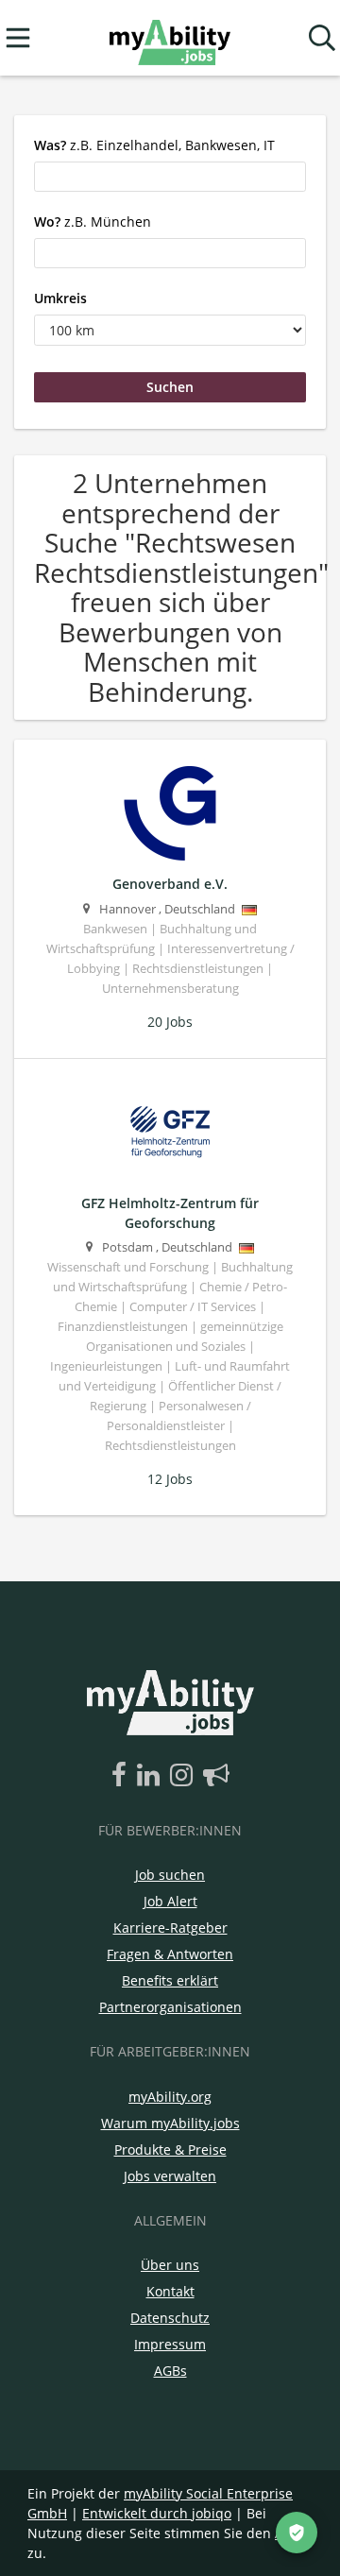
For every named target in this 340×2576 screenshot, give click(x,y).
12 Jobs (170, 1479)
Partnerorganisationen (170, 2007)
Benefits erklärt (170, 1980)
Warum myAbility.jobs (170, 2123)
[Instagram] (185, 1776)
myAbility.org (170, 2097)
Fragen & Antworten (170, 1954)
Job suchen (170, 1875)
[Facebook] (122, 1776)
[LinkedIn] (152, 1776)
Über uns (170, 2265)
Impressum (170, 2344)
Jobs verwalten (170, 2176)
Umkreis (60, 298)
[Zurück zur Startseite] (170, 38)
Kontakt (170, 2291)
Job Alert (170, 1901)
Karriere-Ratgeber (170, 1928)
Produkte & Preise (170, 2150)
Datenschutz (170, 2318)
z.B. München (93, 222)
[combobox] (170, 177)
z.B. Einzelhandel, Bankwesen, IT (154, 145)
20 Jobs (170, 1022)
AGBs (170, 2371)
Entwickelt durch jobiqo (157, 2513)
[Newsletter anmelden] (216, 1776)
